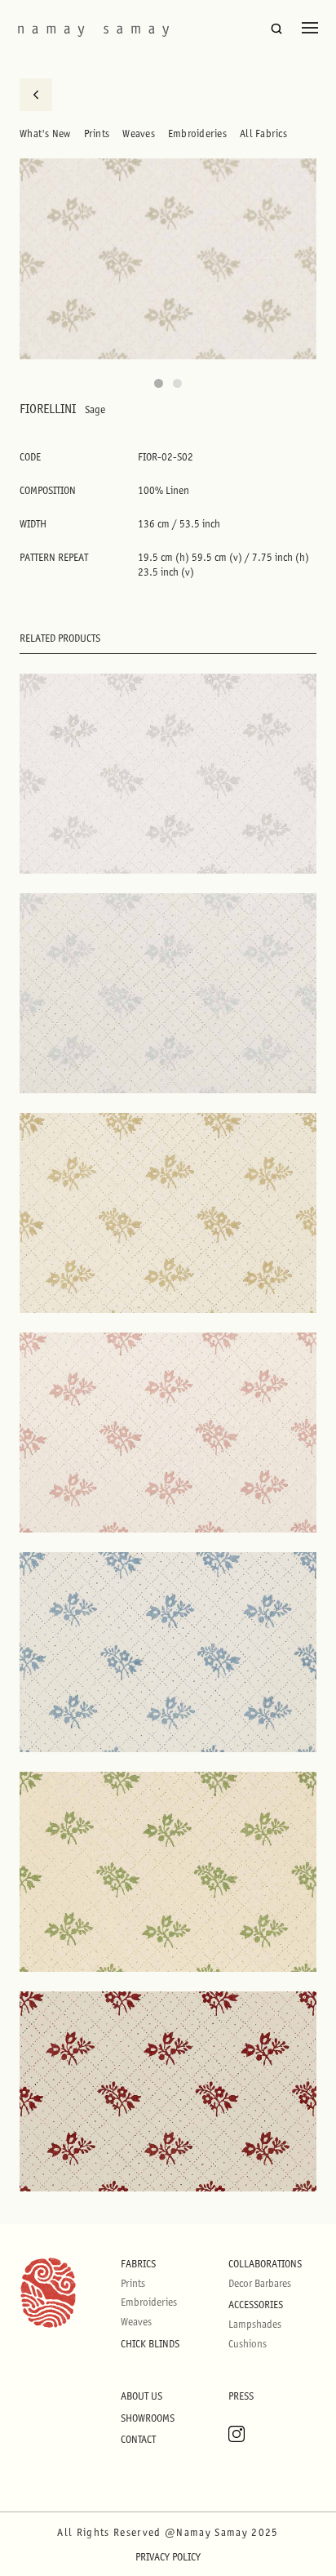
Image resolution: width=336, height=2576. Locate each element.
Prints (97, 133)
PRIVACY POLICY (168, 2557)
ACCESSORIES (256, 2305)
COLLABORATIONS (265, 2264)
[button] (159, 383)
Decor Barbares (260, 2283)
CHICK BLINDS (150, 2344)
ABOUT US (141, 2396)
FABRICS (138, 2264)
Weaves (139, 133)
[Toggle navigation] (310, 28)
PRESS (241, 2396)
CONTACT (138, 2439)
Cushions (248, 2344)
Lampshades (255, 2324)
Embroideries (197, 133)
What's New (45, 133)
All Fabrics (263, 133)
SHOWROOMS (148, 2418)
